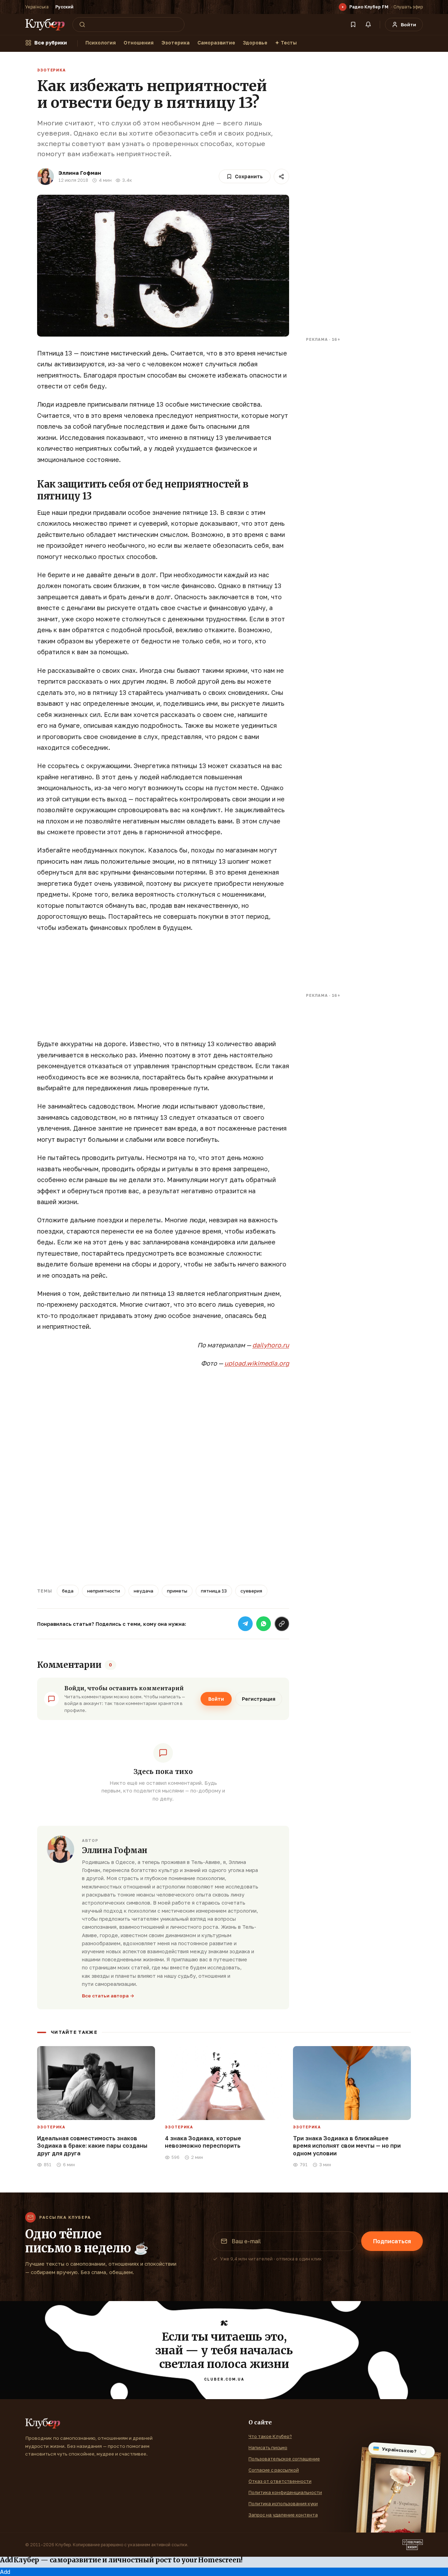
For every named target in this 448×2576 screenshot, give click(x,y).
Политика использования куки (283, 2504)
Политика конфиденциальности (285, 2492)
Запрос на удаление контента (283, 2515)
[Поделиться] (281, 177)
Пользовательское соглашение (284, 2459)
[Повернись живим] (413, 2545)
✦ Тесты (286, 43)
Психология (101, 43)
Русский (64, 7)
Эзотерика (176, 43)
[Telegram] (245, 1624)
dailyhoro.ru (271, 1345)
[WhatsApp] (264, 1624)
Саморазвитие (216, 43)
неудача (143, 1591)
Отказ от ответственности (280, 2481)
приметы (177, 1591)
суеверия (251, 1591)
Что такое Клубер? (270, 2436)
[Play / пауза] (343, 7)
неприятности (104, 1591)
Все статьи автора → (108, 1996)
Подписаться (392, 2241)
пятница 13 (214, 1591)
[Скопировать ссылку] (282, 1624)
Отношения (139, 43)
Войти (216, 1699)
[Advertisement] (163, 989)
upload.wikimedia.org (257, 1363)
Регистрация (259, 1699)
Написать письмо (268, 2447)
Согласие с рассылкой (274, 2470)
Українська (37, 7)
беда (68, 1591)
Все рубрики (51, 43)
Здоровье (255, 43)
